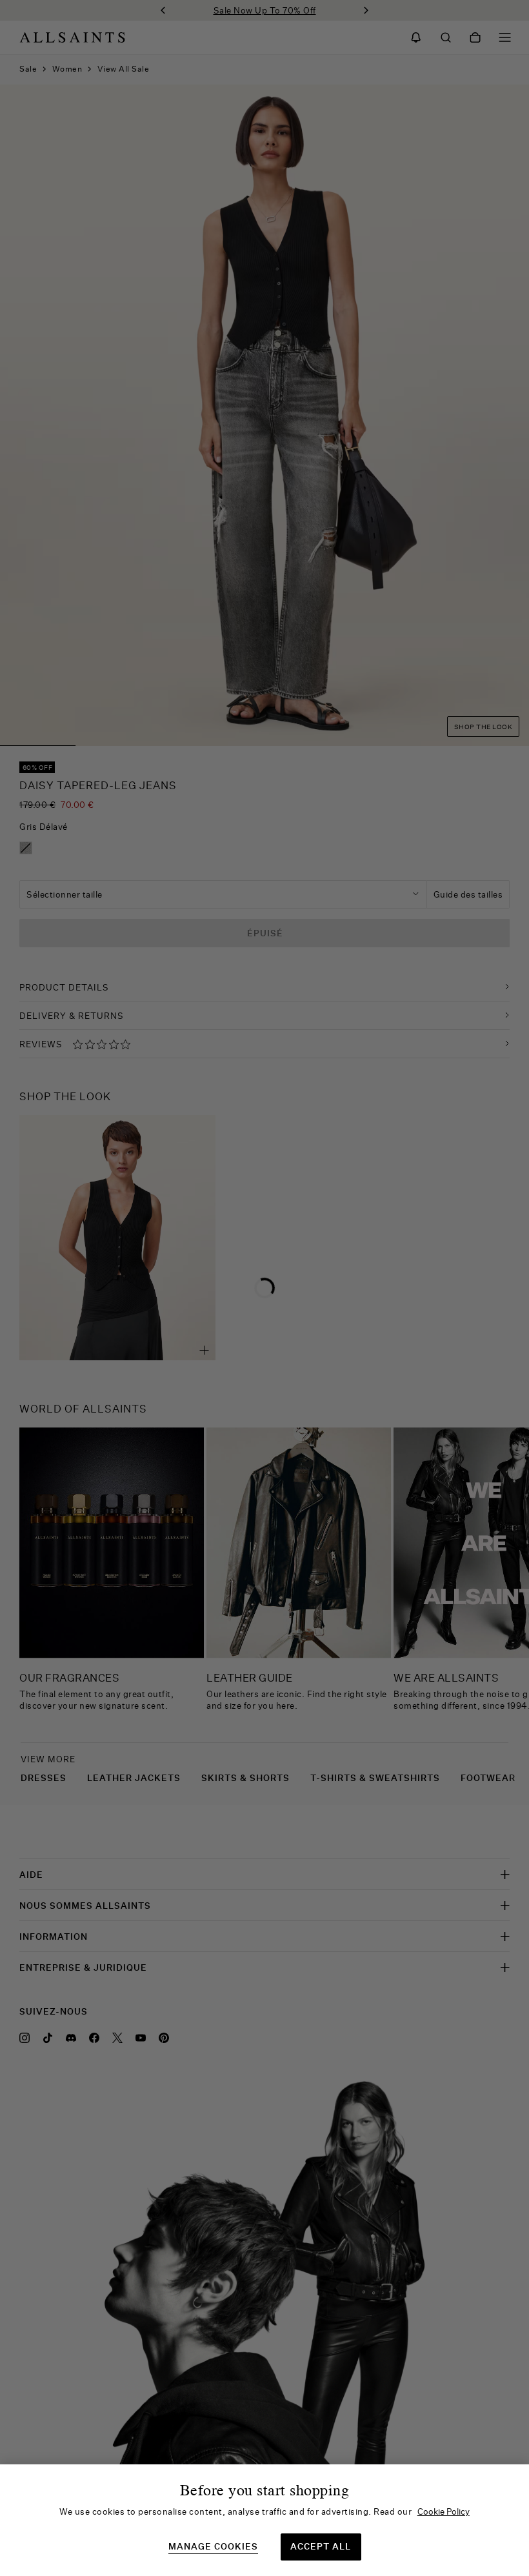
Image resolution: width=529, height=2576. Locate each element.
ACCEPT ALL (321, 2546)
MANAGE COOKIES (213, 2547)
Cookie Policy (444, 2511)
